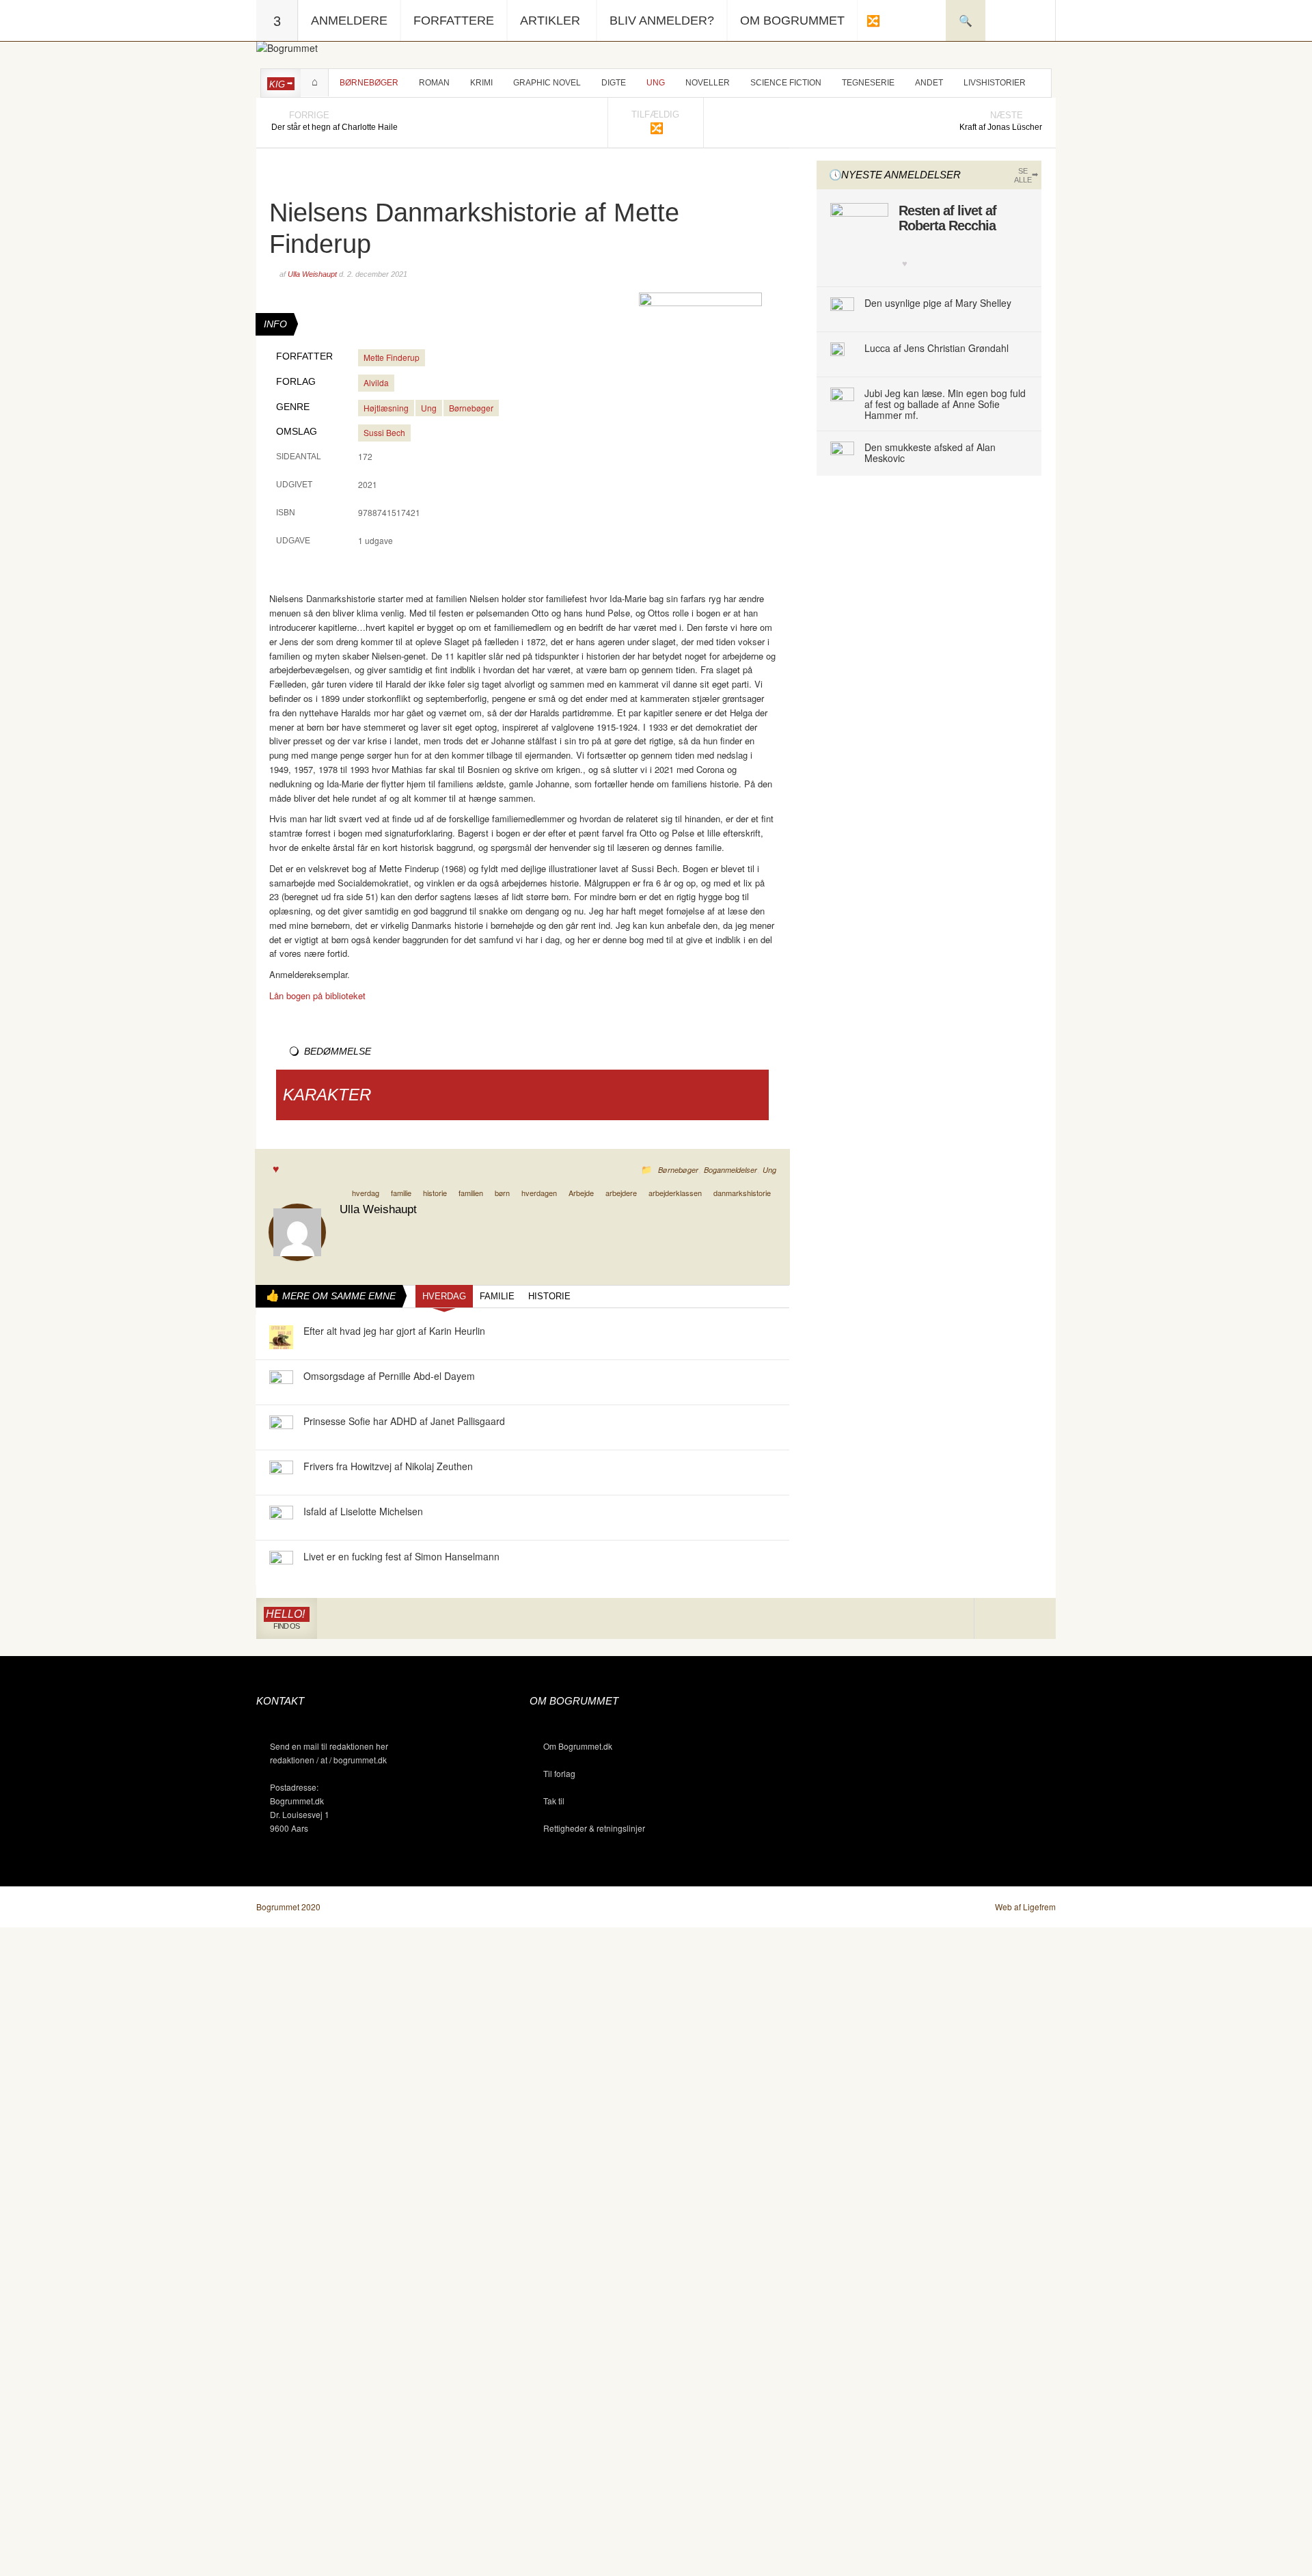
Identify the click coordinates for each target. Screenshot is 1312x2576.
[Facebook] (1015, 1619)
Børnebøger (369, 83)
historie (435, 1193)
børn (502, 1193)
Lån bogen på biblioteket (317, 995)
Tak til (554, 1801)
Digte (614, 83)
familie (401, 1193)
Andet (929, 83)
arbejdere (621, 1193)
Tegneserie (868, 83)
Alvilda (376, 382)
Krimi (481, 83)
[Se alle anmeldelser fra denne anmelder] (297, 1231)
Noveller (708, 83)
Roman (434, 83)
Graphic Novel (547, 83)
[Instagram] (995, 1619)
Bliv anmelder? (662, 21)
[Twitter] (1035, 1619)
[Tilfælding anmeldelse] (873, 21)
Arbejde (581, 1193)
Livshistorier (995, 83)
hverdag (366, 1193)
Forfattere (454, 21)
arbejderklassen (675, 1193)
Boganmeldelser (730, 1170)
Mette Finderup (392, 357)
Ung (656, 83)
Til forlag (559, 1773)
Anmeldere (349, 21)
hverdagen (539, 1193)
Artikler (550, 21)
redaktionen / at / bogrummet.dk (328, 1760)
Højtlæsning (386, 408)
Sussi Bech (384, 432)
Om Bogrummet (792, 21)
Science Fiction (786, 83)
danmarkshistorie (742, 1193)
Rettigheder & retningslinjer (594, 1828)
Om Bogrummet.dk (578, 1746)
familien (471, 1193)
